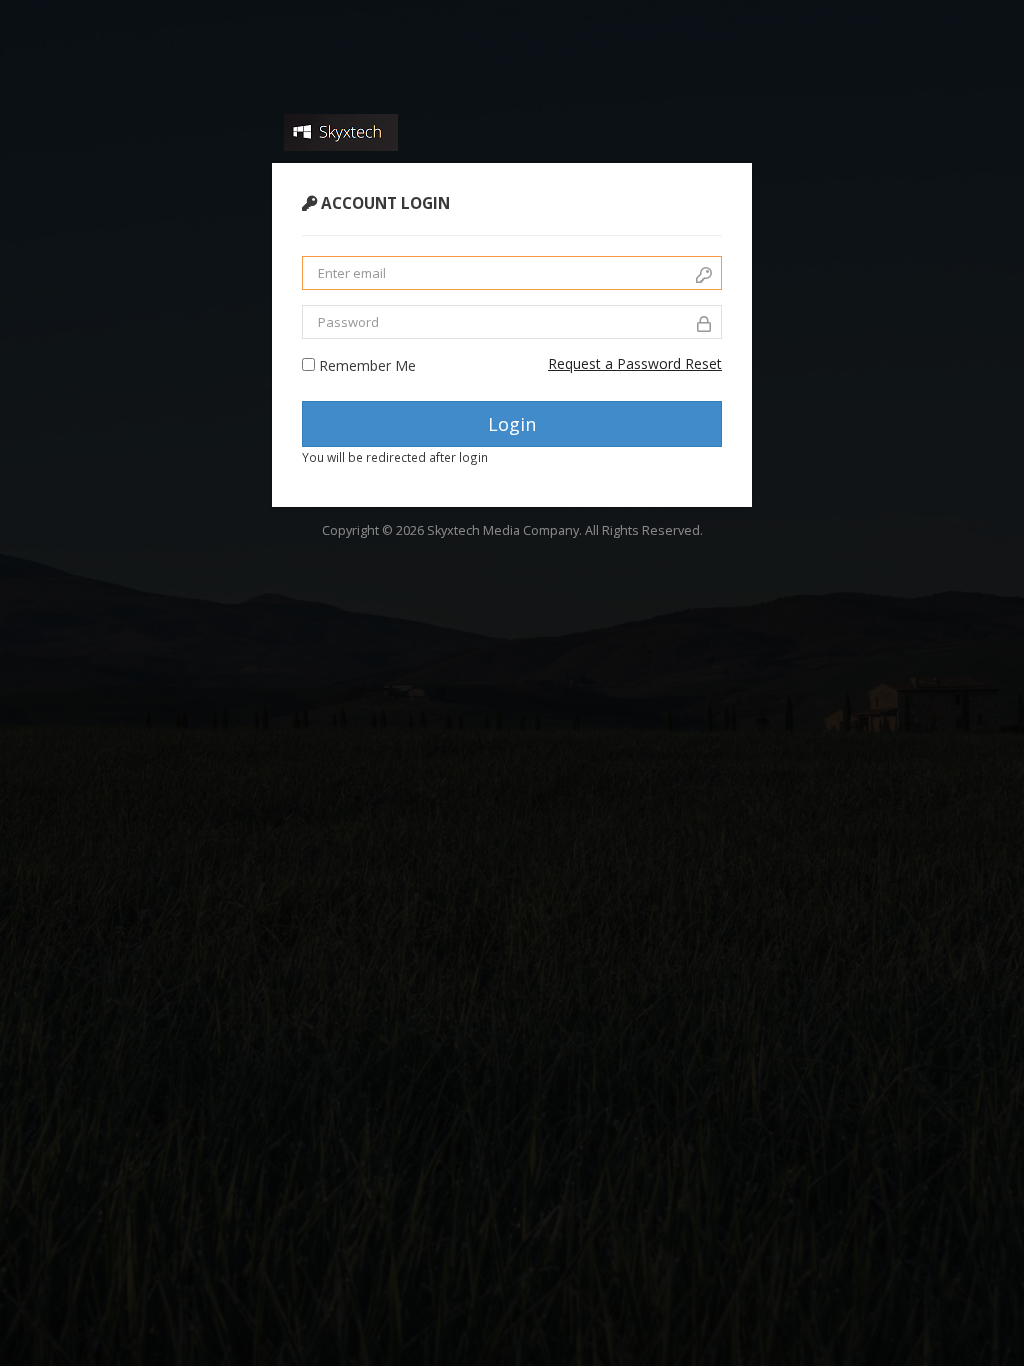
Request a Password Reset (635, 363)
